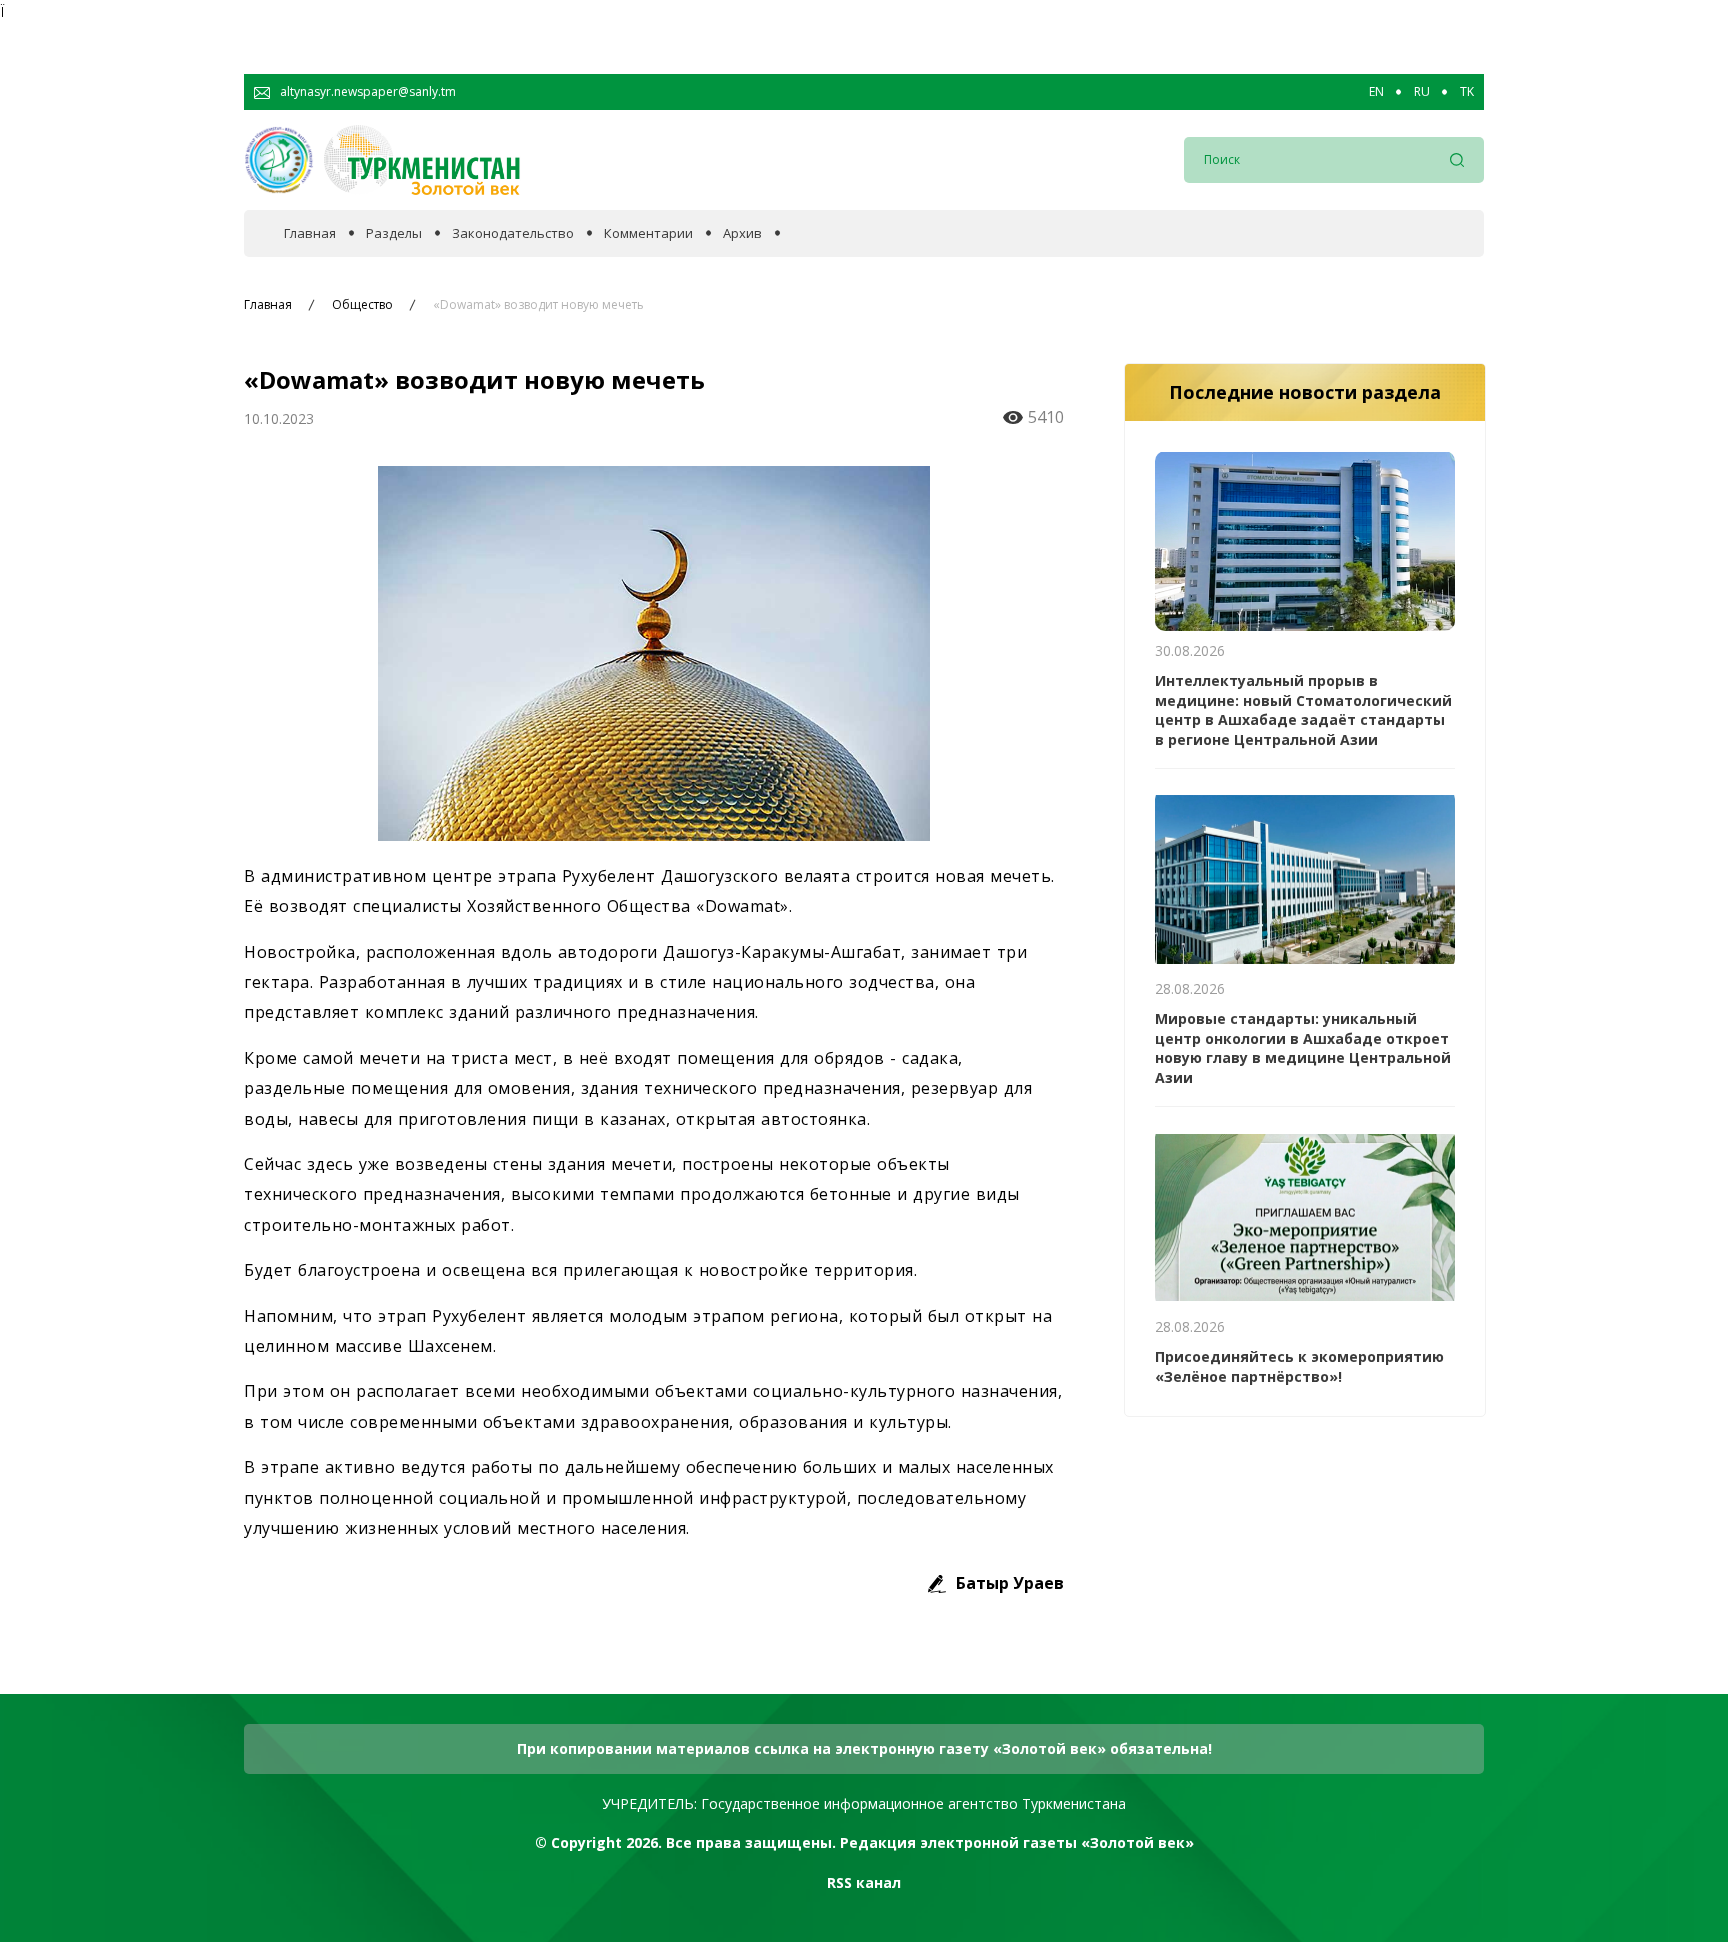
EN (1376, 92)
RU (1422, 92)
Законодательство (513, 233)
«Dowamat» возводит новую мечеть (538, 305)
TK (1467, 92)
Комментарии (648, 233)
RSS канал (864, 1882)
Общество (362, 305)
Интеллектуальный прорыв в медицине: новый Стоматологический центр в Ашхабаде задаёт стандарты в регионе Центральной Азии (1303, 710)
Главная (310, 233)
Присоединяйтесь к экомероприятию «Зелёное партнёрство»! (1299, 1366)
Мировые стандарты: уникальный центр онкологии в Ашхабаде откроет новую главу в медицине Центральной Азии (1303, 1048)
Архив (742, 233)
